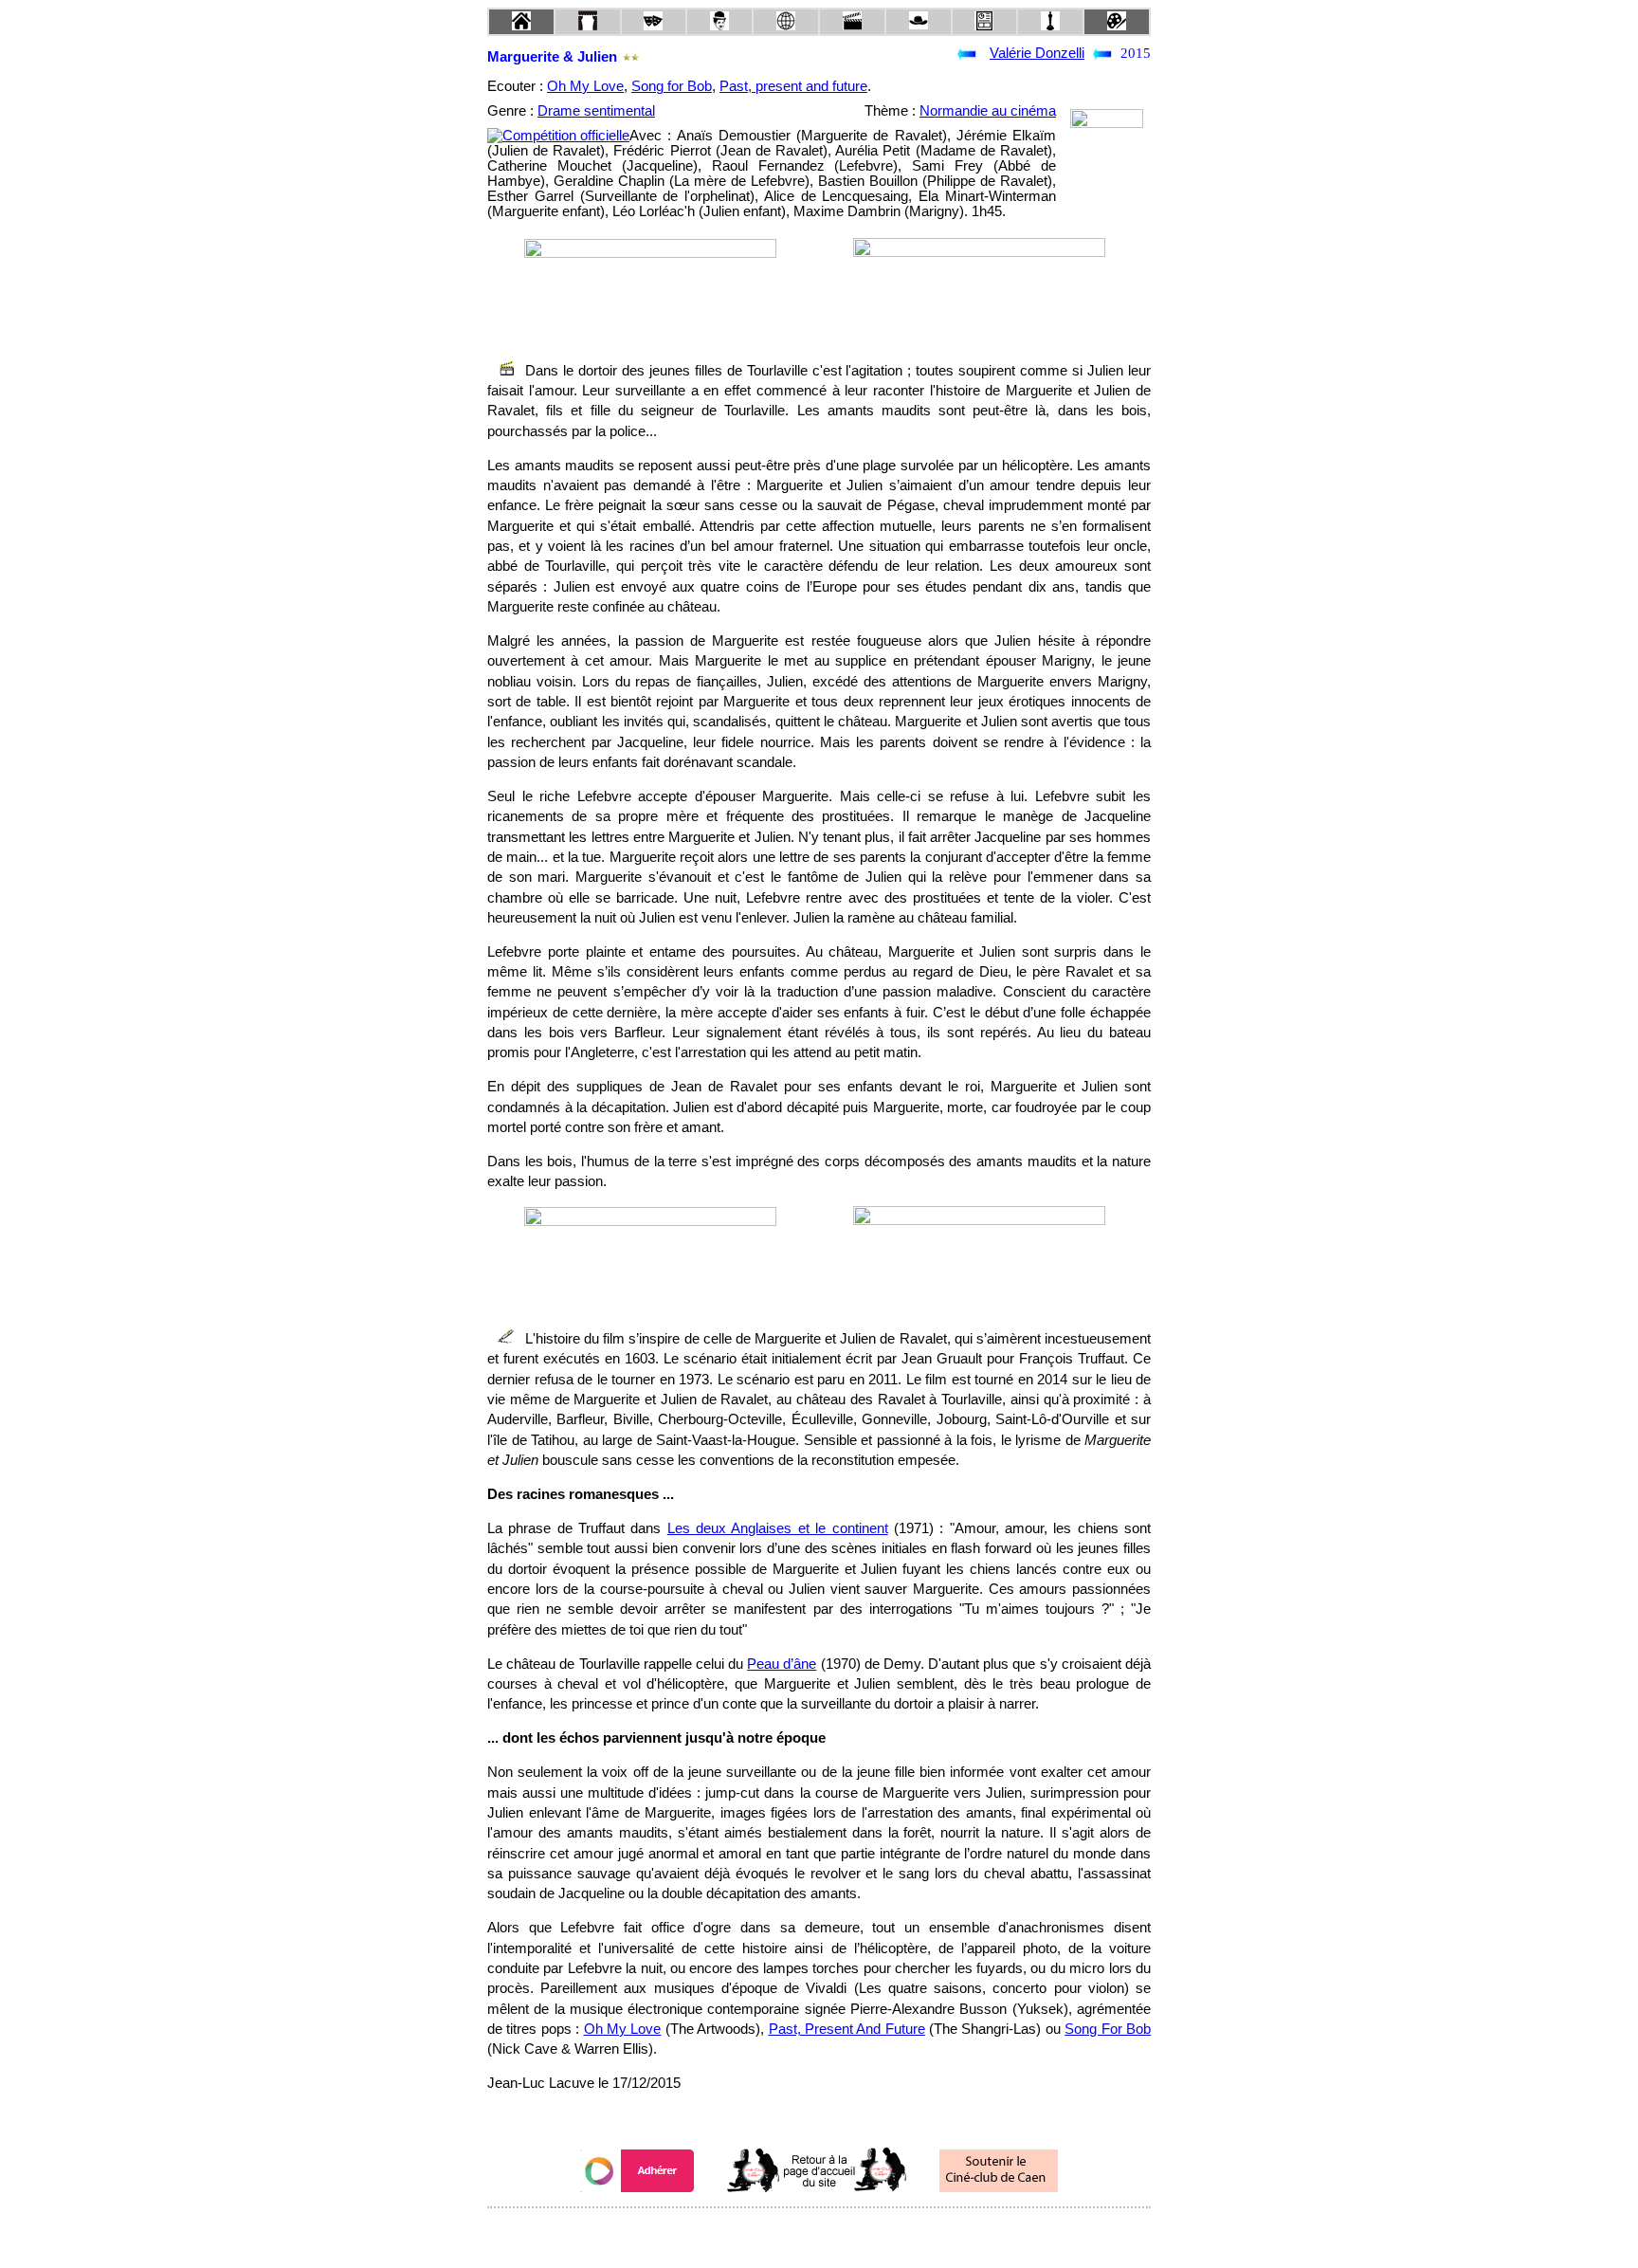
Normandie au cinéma (988, 111)
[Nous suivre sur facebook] (783, 2233)
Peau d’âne (782, 1664)
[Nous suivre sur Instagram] (855, 2233)
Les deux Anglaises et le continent (778, 1528)
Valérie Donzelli (1037, 53)
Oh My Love (585, 86)
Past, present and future (793, 86)
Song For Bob (1108, 2029)
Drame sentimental (596, 111)
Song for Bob (672, 86)
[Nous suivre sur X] (819, 2233)
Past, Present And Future (847, 2029)
